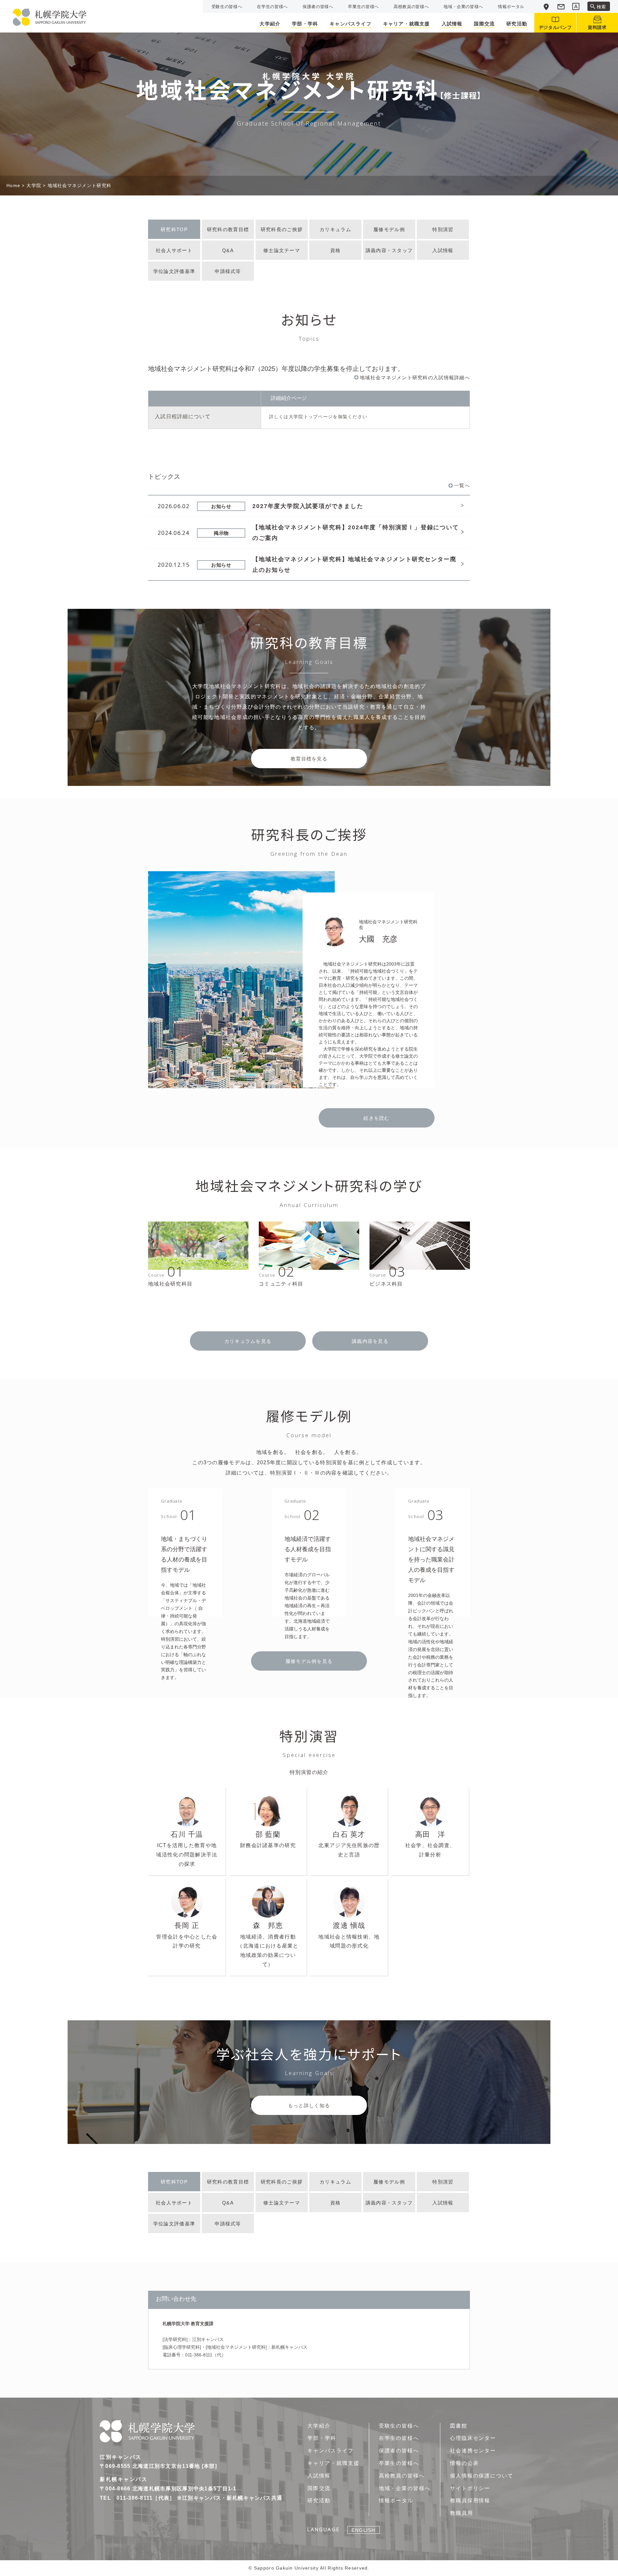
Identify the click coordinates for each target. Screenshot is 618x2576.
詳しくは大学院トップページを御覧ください (318, 417)
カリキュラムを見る (248, 1341)
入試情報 (443, 250)
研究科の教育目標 (228, 229)
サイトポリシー (470, 2488)
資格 (336, 250)
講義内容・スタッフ (389, 250)
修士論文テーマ (282, 250)
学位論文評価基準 (174, 271)
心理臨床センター (473, 2438)
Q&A (228, 250)
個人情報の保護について (482, 2476)
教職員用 (462, 2513)
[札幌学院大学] (50, 17)
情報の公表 (464, 2463)
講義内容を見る (370, 1341)
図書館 (459, 2426)
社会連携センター (473, 2451)
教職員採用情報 (470, 2501)
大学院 (34, 185)
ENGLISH (363, 2530)
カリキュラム (335, 229)
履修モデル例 (389, 229)
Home (13, 185)
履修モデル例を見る (309, 1661)
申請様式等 (228, 271)
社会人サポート (174, 250)
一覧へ (462, 485)
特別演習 (443, 229)
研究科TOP (174, 229)
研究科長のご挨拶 (282, 229)
